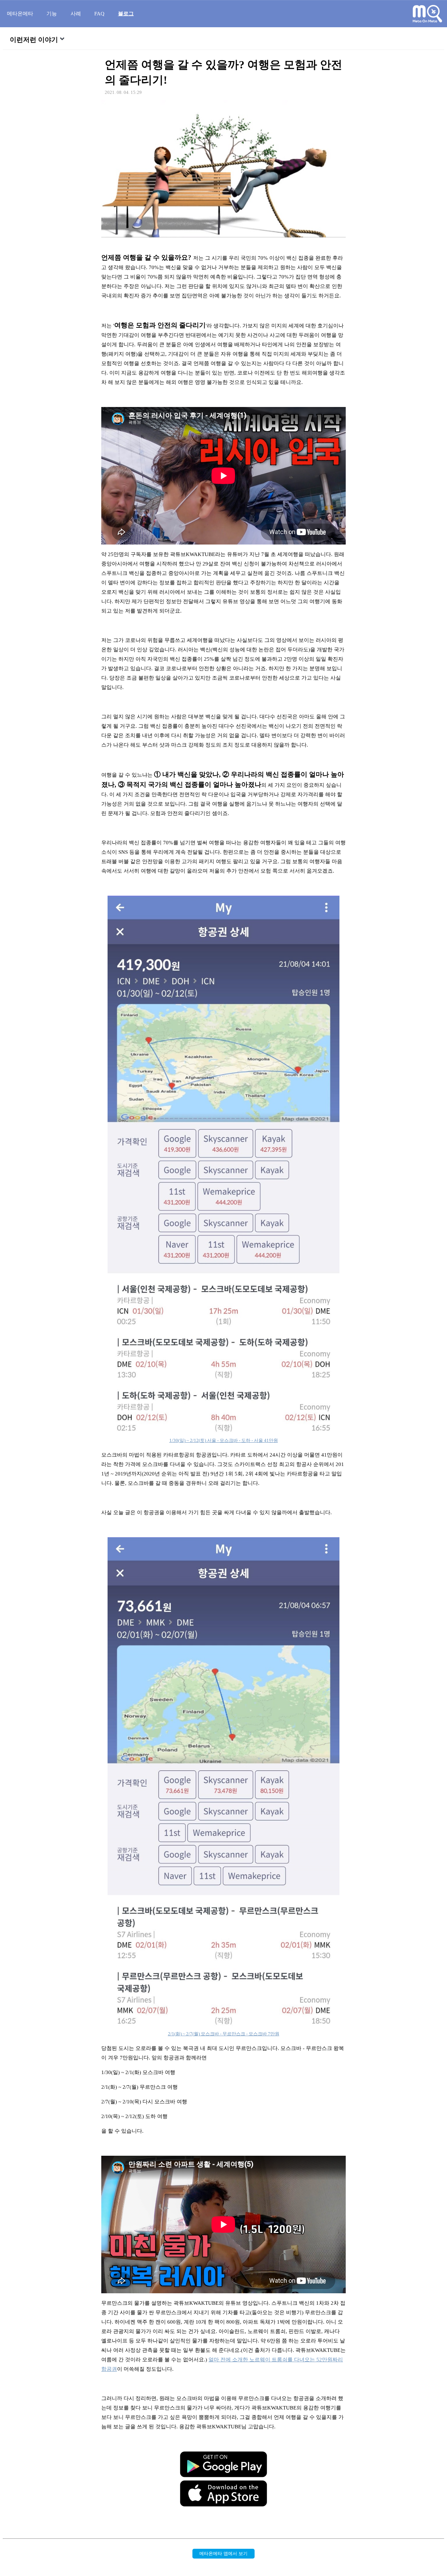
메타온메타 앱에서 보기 (223, 2553)
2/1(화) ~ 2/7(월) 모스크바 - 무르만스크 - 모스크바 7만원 (224, 2034)
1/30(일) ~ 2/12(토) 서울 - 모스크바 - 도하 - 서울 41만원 (224, 1440)
